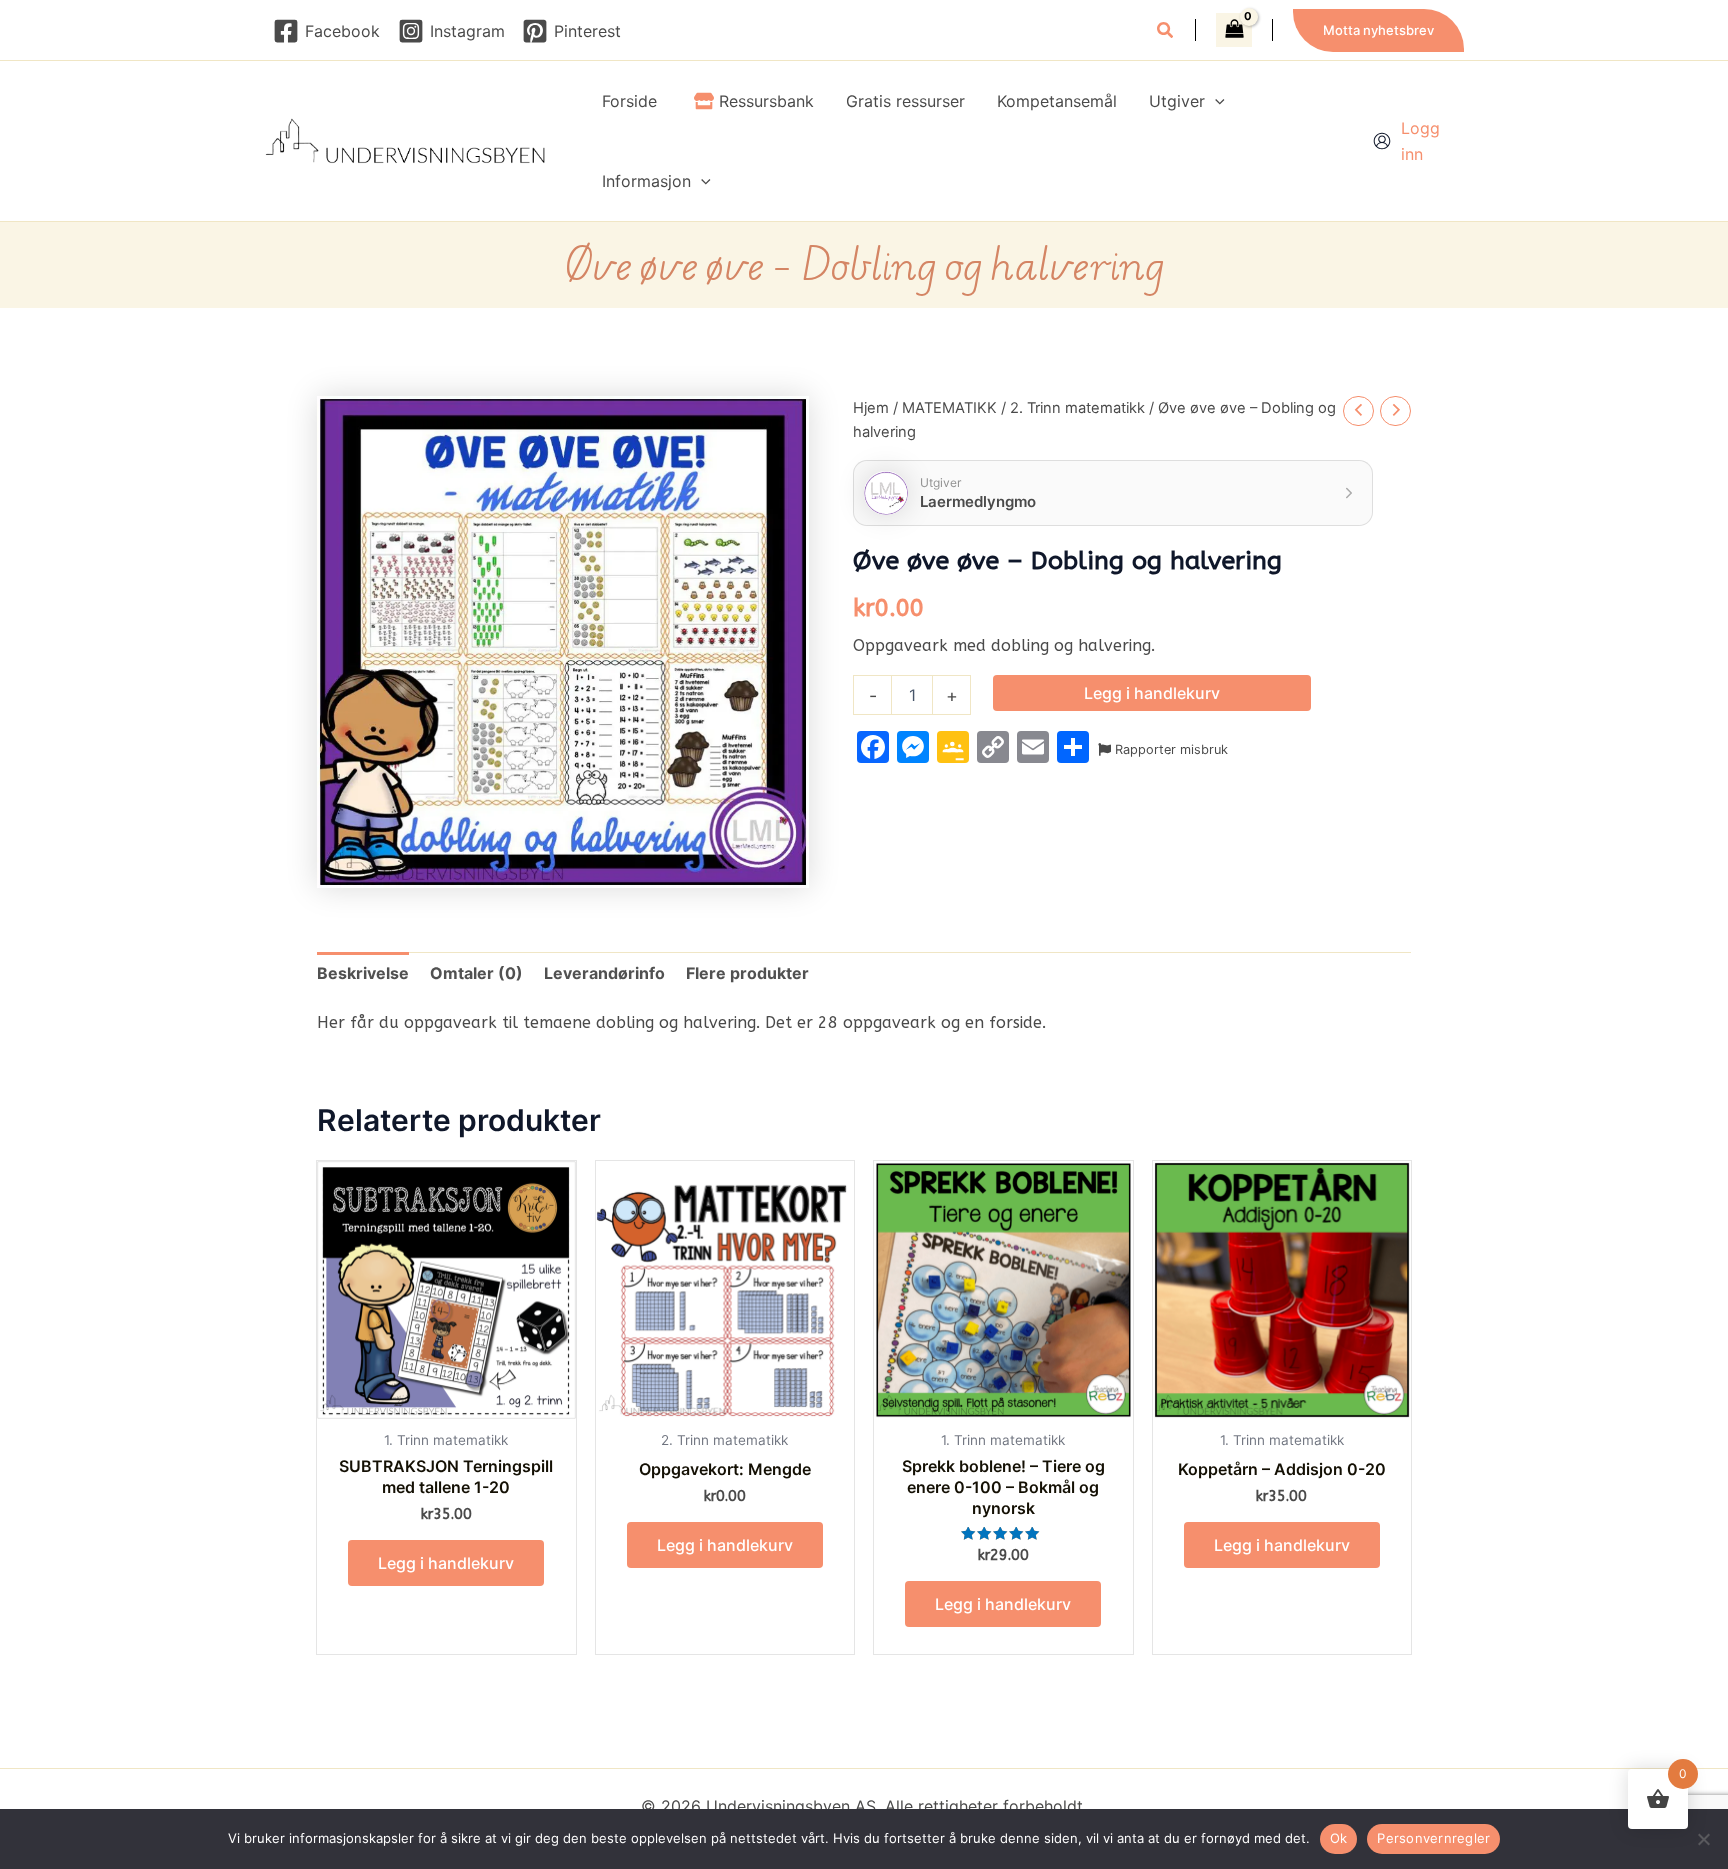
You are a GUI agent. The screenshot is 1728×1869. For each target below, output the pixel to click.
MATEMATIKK (949, 408)
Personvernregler (1433, 1838)
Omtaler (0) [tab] (476, 973)
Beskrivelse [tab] (363, 973)
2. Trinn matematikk (1077, 408)
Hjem (871, 408)
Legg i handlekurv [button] (446, 1563)
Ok (1339, 1838)
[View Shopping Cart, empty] (1234, 30)
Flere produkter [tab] (747, 973)
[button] (1166, 32)
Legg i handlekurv (1152, 693)
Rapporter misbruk (1169, 749)
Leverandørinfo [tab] (604, 973)
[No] (1703, 1839)
